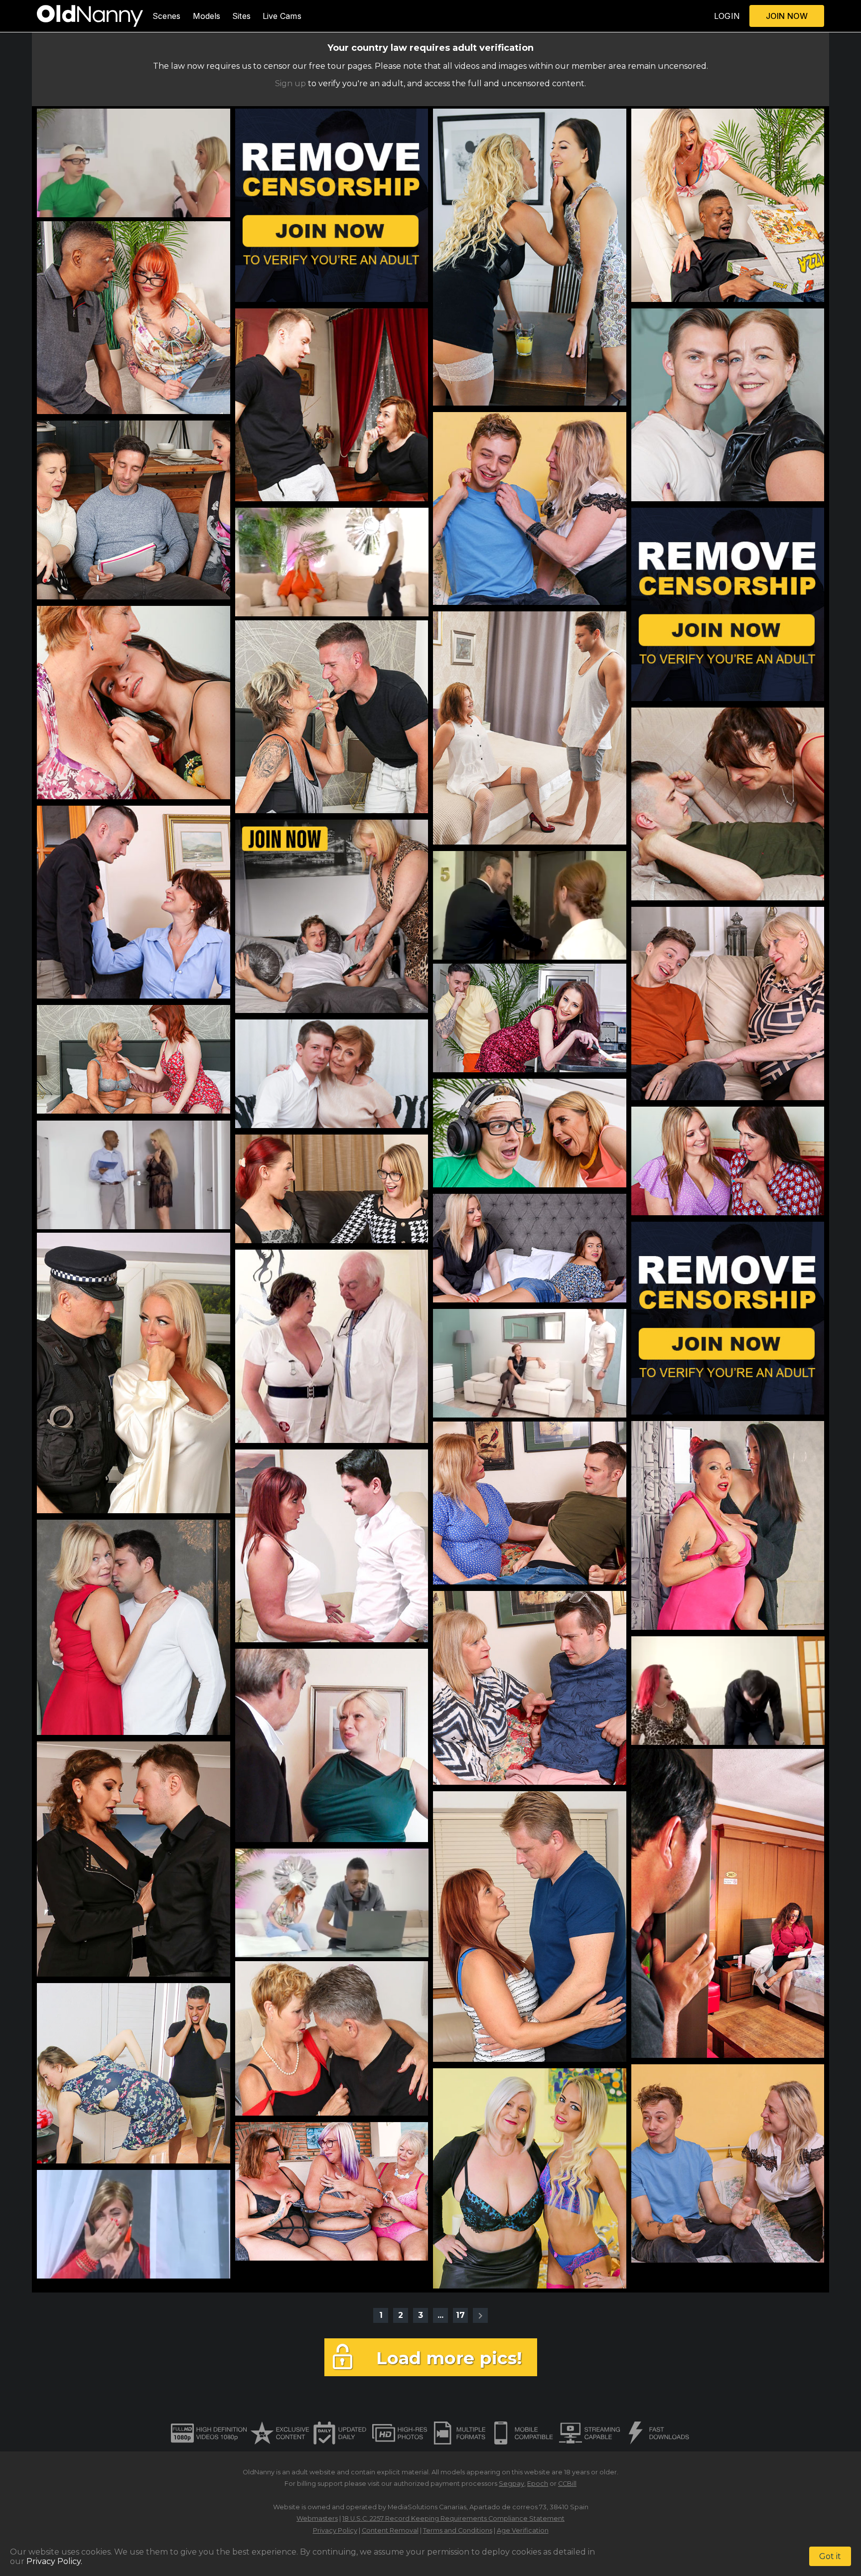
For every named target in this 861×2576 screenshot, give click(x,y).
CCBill (567, 2484)
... (440, 2315)
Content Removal (390, 2530)
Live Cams (282, 16)
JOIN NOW (787, 16)
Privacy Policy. (54, 2561)
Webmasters (317, 2518)
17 (460, 2315)
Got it (830, 2556)
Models (207, 16)
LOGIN (727, 16)
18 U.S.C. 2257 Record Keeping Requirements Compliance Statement (453, 2518)
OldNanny (259, 2472)
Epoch (538, 2484)
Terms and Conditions (458, 2530)
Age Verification (523, 2530)
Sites (241, 16)
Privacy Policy (335, 2530)
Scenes (167, 16)
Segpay (511, 2484)
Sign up (290, 83)
